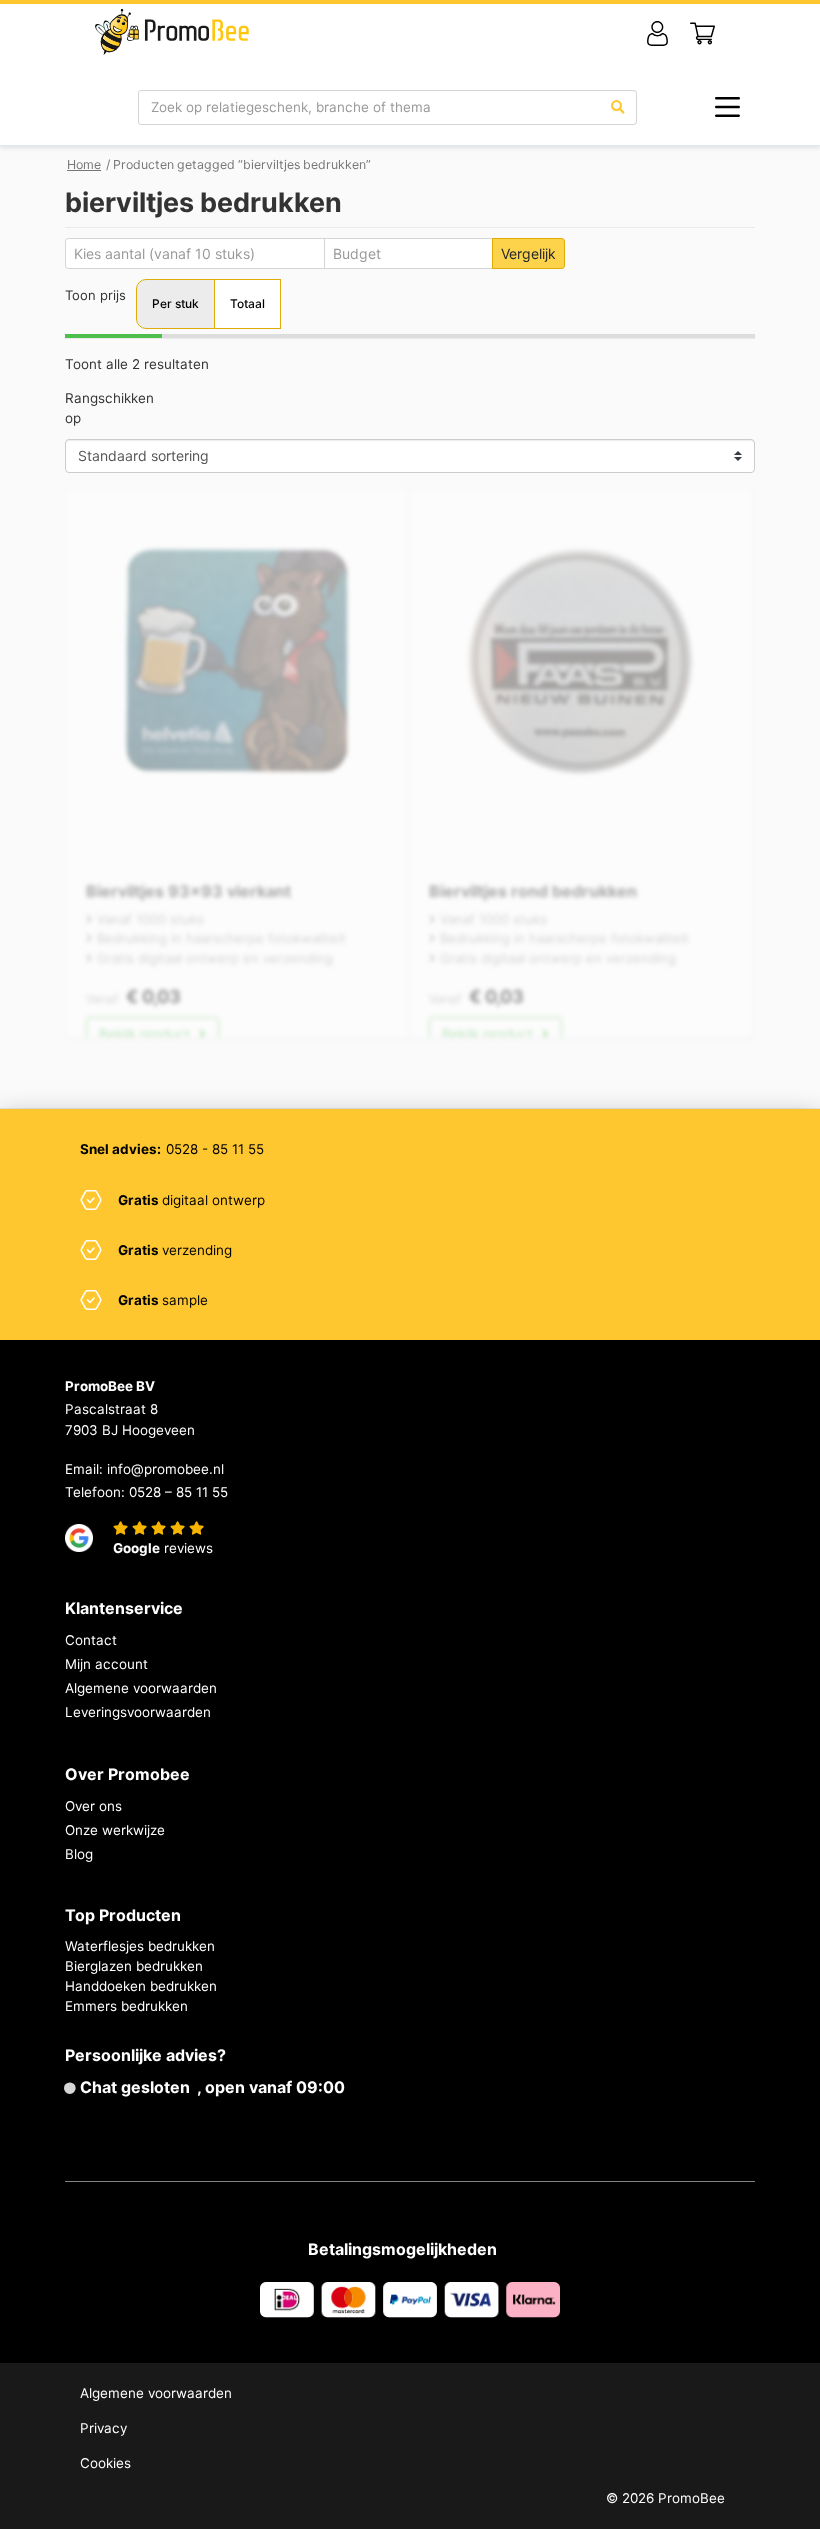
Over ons (93, 1806)
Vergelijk (528, 253)
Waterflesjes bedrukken (140, 1946)
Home (84, 164)
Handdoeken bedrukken (141, 1986)
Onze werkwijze (115, 1830)
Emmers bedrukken (126, 2006)
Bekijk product (146, 1034)
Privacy (103, 2428)
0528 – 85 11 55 (178, 1492)
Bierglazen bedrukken (134, 1966)
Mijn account (106, 1664)
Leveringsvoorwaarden (138, 1712)
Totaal (247, 303)
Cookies (105, 2463)
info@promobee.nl (165, 1469)
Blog (79, 1854)
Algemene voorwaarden (141, 1688)
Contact (91, 1640)
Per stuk (175, 303)
